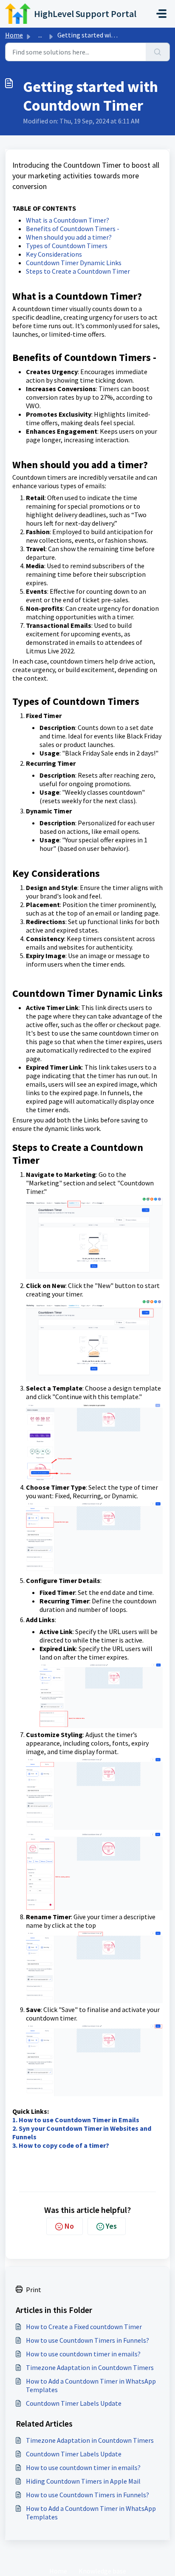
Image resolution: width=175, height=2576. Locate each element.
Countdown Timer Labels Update (74, 2403)
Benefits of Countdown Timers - (73, 229)
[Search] (158, 52)
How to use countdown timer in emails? (83, 2354)
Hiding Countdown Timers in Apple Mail (83, 2481)
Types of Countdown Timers (67, 246)
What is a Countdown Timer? (68, 220)
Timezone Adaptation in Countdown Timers (90, 2367)
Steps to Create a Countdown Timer (78, 271)
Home (14, 35)
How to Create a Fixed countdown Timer (84, 2327)
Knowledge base (102, 2571)
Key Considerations (54, 254)
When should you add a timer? (69, 237)
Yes (111, 2226)
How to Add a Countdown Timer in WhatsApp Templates (91, 2385)
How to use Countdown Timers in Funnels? (87, 2340)
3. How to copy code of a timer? (61, 2145)
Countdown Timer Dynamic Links (74, 263)
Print (34, 2290)
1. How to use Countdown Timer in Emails (76, 2120)
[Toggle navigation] (161, 14)
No (69, 2226)
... (40, 35)
